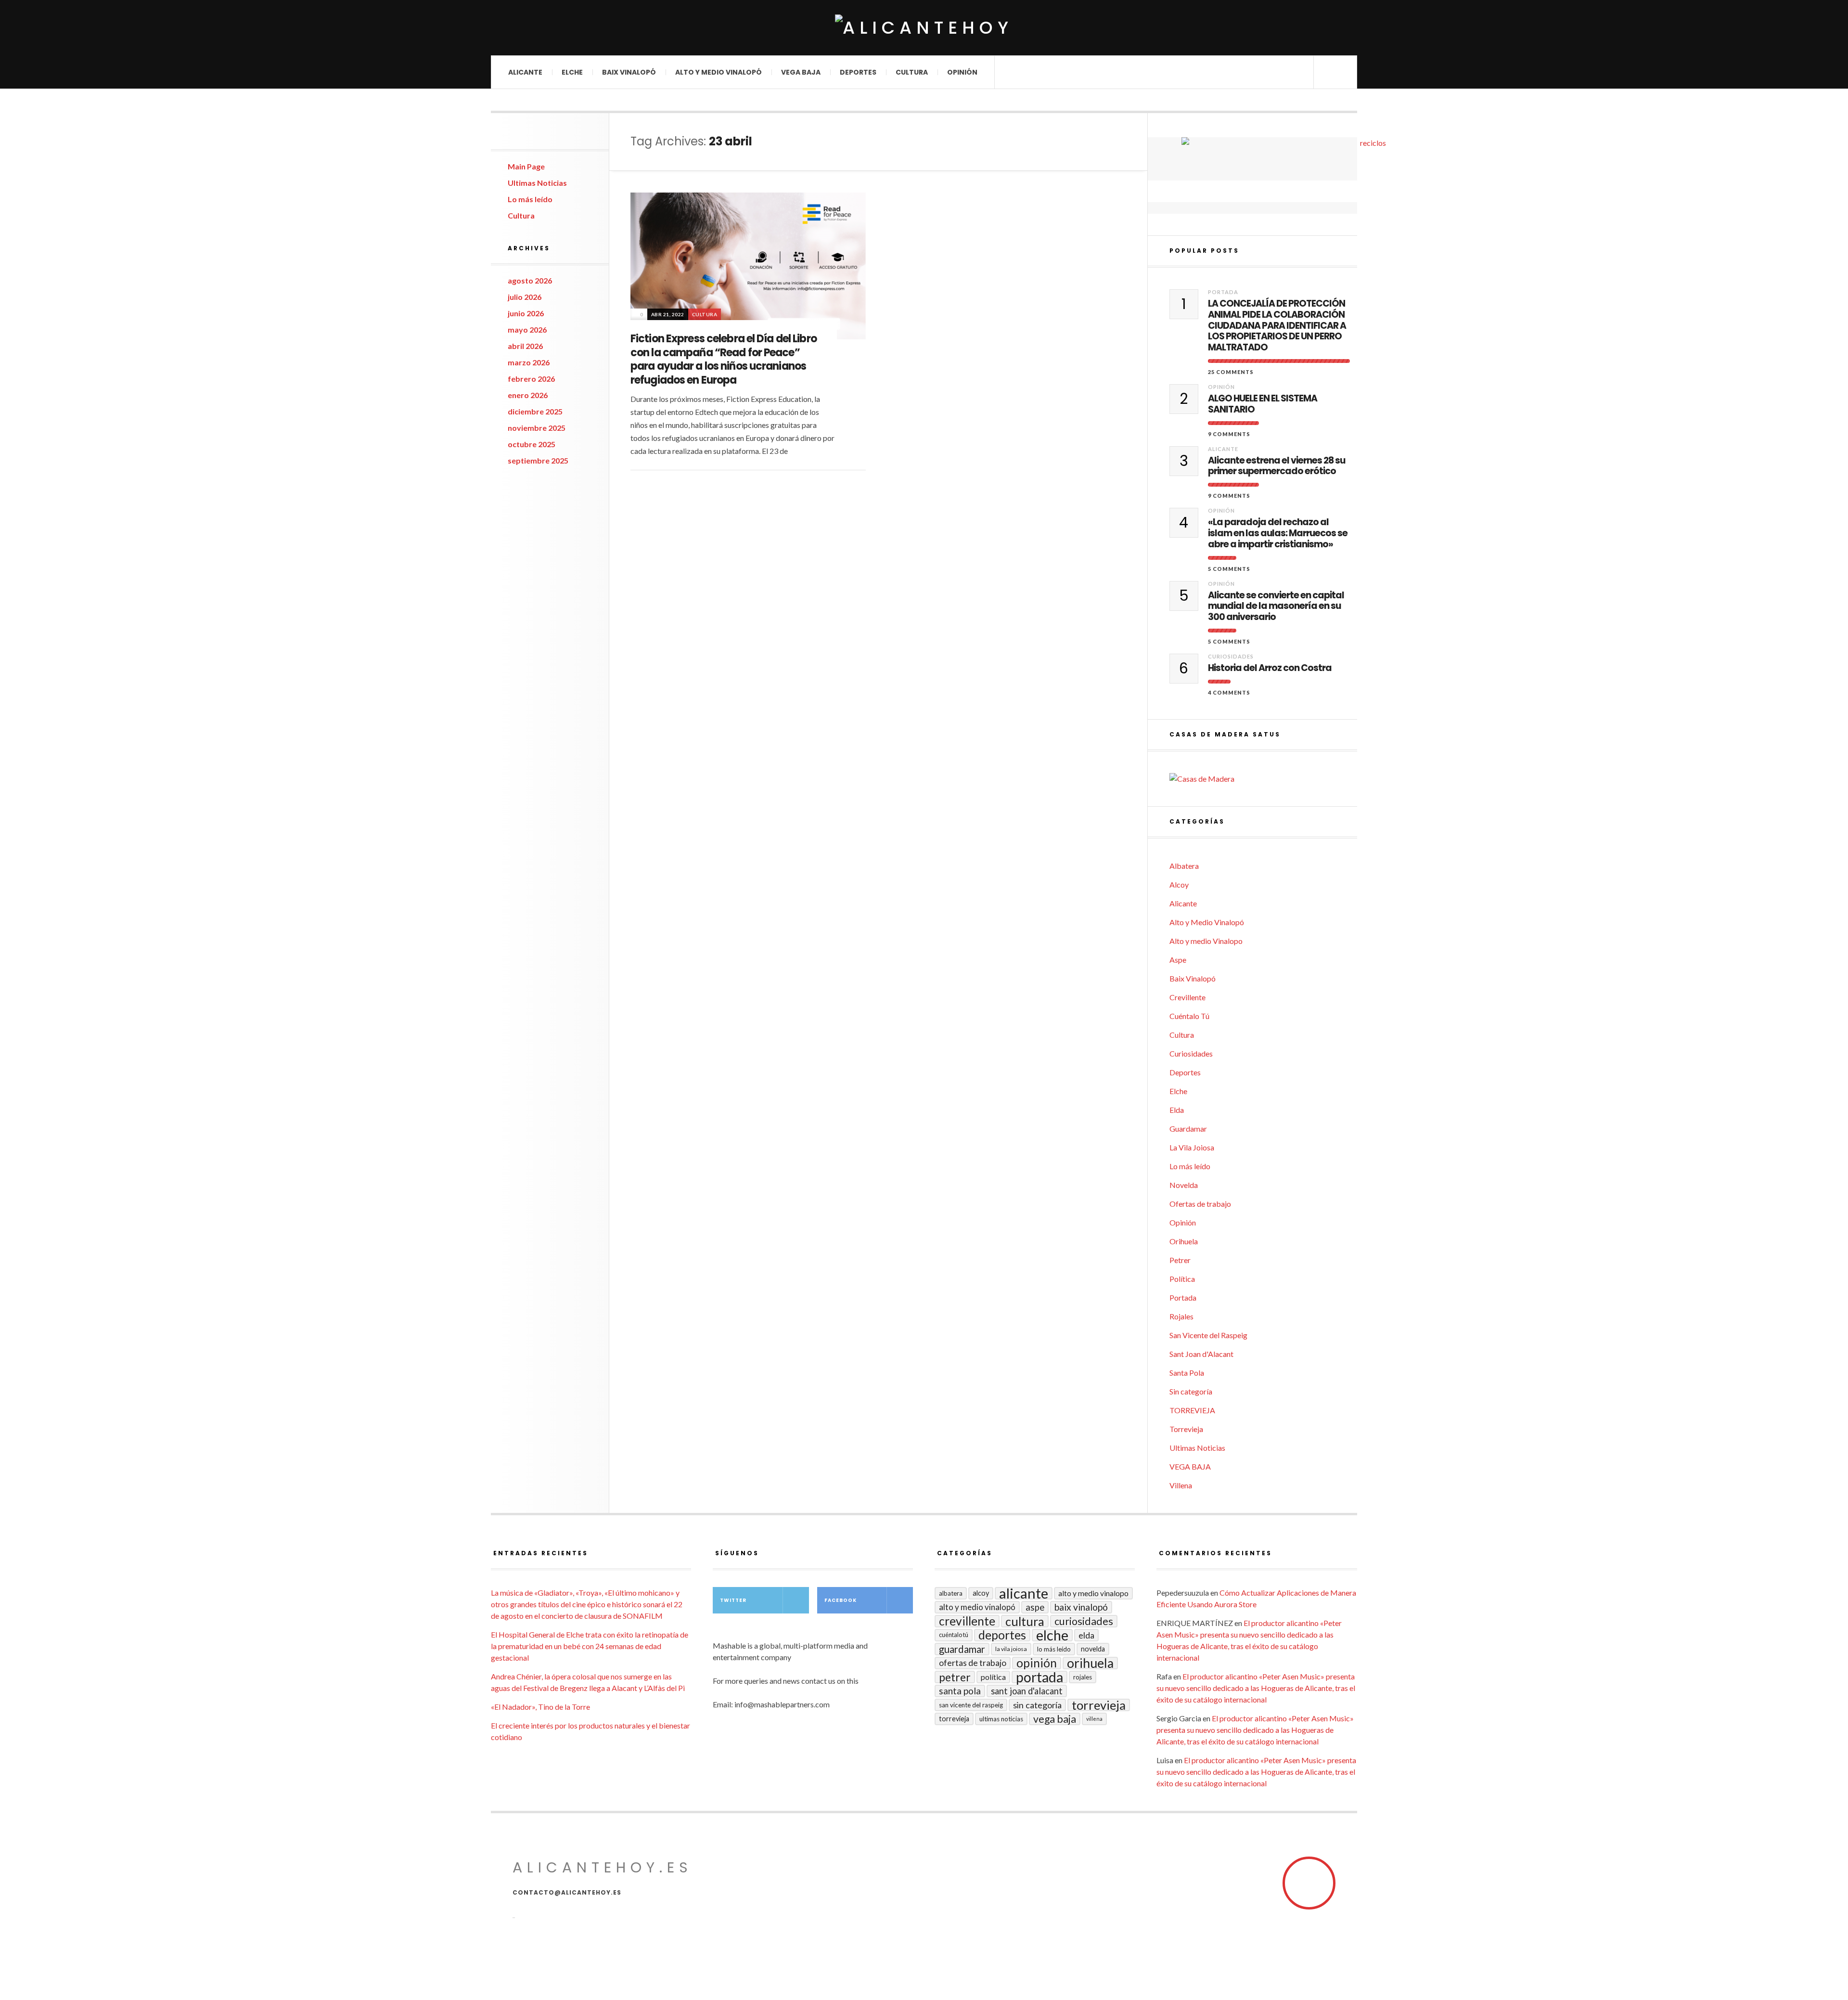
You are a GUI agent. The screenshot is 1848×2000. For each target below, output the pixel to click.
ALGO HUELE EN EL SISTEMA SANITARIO (1263, 404)
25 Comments (1231, 372)
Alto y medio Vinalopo (1206, 941)
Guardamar (1188, 1129)
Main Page (526, 166)
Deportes (858, 72)
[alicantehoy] (924, 28)
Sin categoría (1191, 1391)
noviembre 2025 (537, 428)
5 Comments (1229, 569)
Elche (572, 72)
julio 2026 (525, 297)
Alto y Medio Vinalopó (719, 72)
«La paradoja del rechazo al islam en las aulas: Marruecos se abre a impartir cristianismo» (1278, 533)
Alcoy (1179, 884)
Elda (1177, 1110)
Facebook (841, 1600)
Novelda (1184, 1185)
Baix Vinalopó (629, 72)
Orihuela (1184, 1241)
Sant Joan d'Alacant (1201, 1354)
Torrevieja (1186, 1429)
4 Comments (1229, 692)
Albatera (1184, 866)
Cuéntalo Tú (1189, 1016)
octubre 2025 (532, 444)
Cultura (912, 72)
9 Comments (1229, 434)
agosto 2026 (530, 280)
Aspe (1178, 960)
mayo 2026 (527, 329)
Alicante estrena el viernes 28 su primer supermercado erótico (1277, 466)
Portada (1223, 292)
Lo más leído (530, 199)
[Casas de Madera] (1263, 779)
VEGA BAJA (801, 72)
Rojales (1181, 1316)
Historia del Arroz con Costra (1270, 668)
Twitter (733, 1600)
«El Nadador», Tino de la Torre (540, 1707)
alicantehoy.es (603, 1867)
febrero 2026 (531, 379)
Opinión (962, 72)
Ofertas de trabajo (1200, 1204)
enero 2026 (528, 395)
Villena (1181, 1485)
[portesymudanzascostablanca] (1369, 159)
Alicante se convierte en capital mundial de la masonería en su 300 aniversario (1276, 606)
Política (1182, 1279)
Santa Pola (1187, 1373)
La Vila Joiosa (1192, 1147)
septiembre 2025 (538, 460)
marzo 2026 (529, 362)
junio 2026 (526, 313)
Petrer (1180, 1260)
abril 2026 (525, 346)
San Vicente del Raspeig (1208, 1335)
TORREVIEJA (1192, 1410)
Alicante (525, 72)
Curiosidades (1231, 656)
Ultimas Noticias (537, 183)
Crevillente (1187, 997)
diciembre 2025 (535, 411)
